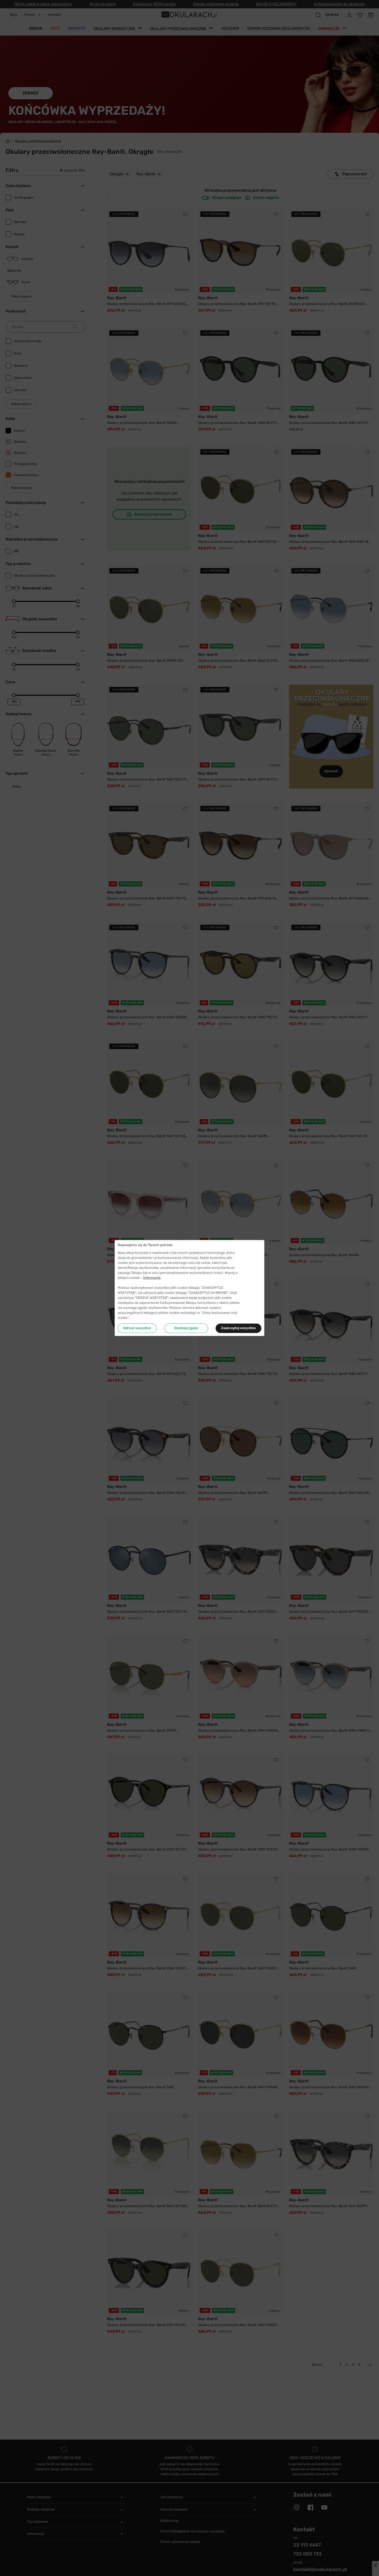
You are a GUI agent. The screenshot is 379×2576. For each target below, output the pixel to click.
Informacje (152, 1278)
